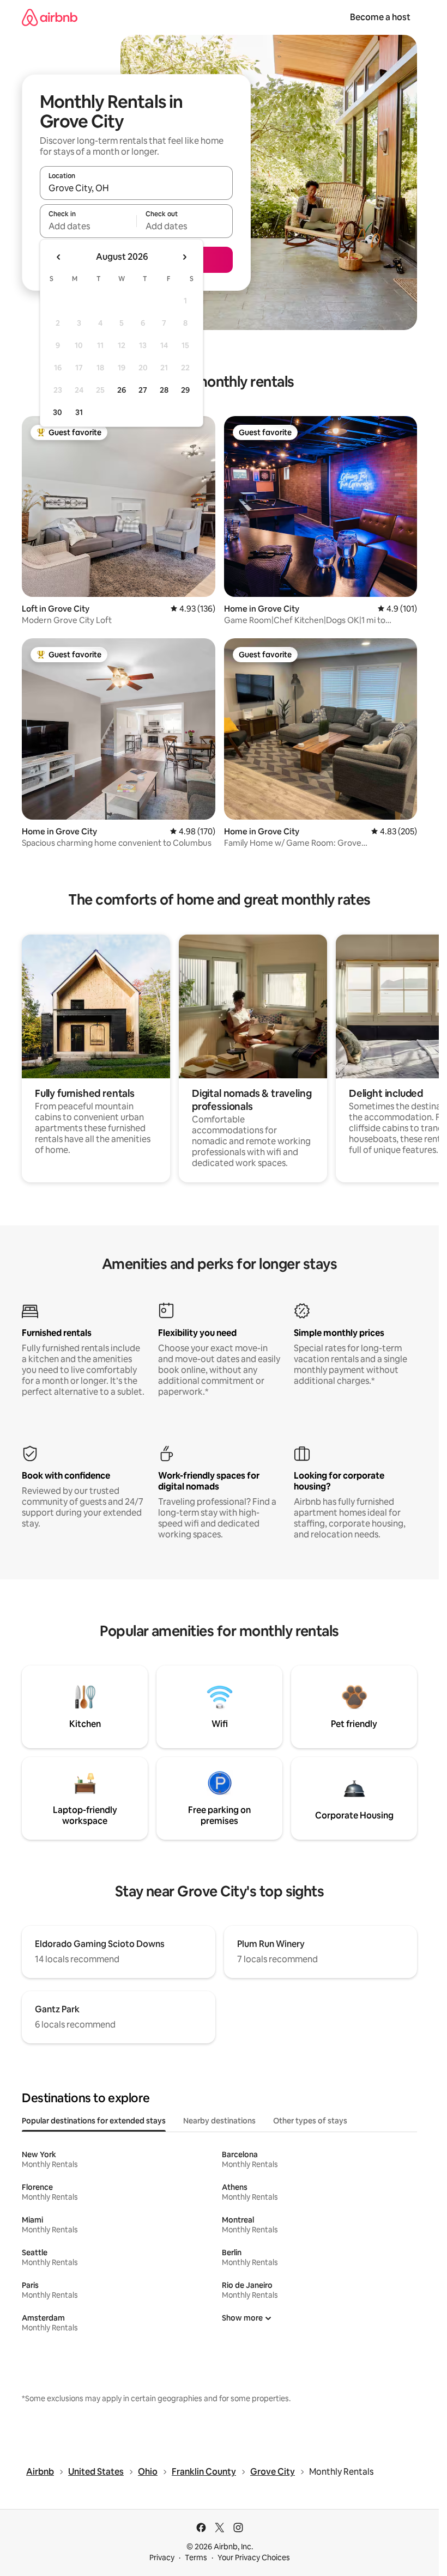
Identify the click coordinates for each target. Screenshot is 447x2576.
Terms (196, 2557)
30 (58, 412)
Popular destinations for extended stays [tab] (94, 2121)
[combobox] (136, 188)
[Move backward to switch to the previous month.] (59, 257)
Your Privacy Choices (254, 2557)
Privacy (162, 2557)
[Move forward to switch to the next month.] (184, 257)
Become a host (380, 17)
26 (122, 390)
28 (164, 390)
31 (79, 412)
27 (143, 390)
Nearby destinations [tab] (219, 2121)
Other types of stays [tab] (310, 2121)
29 (185, 390)
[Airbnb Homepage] (50, 17)
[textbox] (88, 226)
